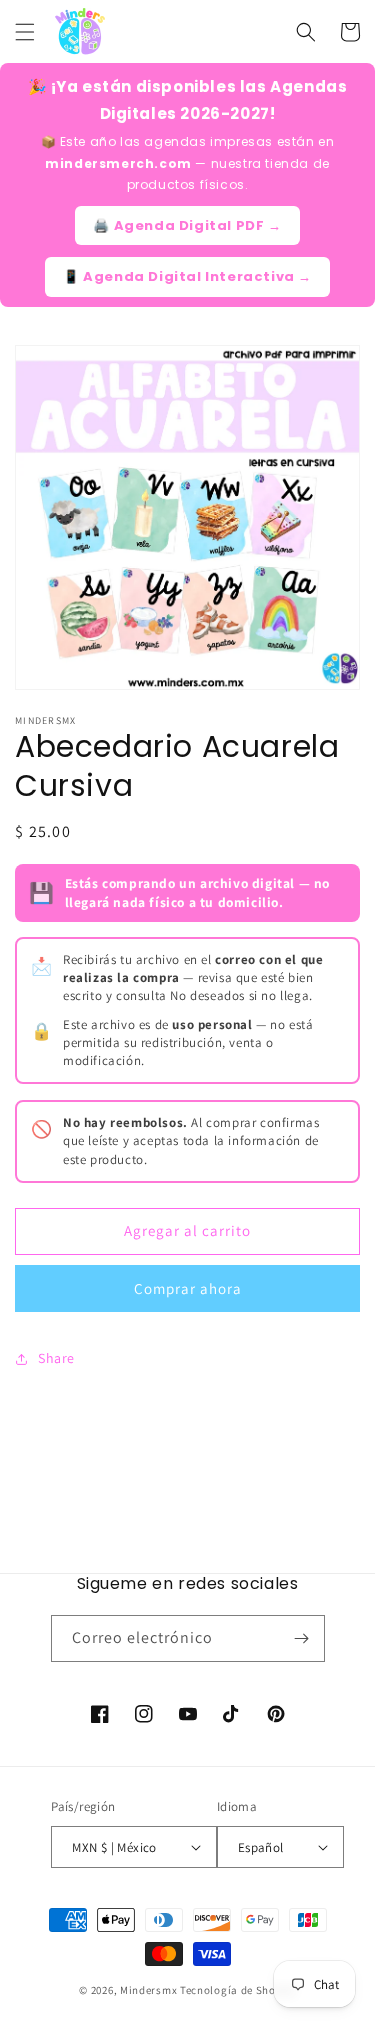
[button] (25, 32)
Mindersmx (148, 1990)
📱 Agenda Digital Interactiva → (187, 276)
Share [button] (56, 1358)
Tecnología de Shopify (238, 1990)
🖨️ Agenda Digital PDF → (187, 225)
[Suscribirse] (302, 1638)
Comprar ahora (188, 1288)
